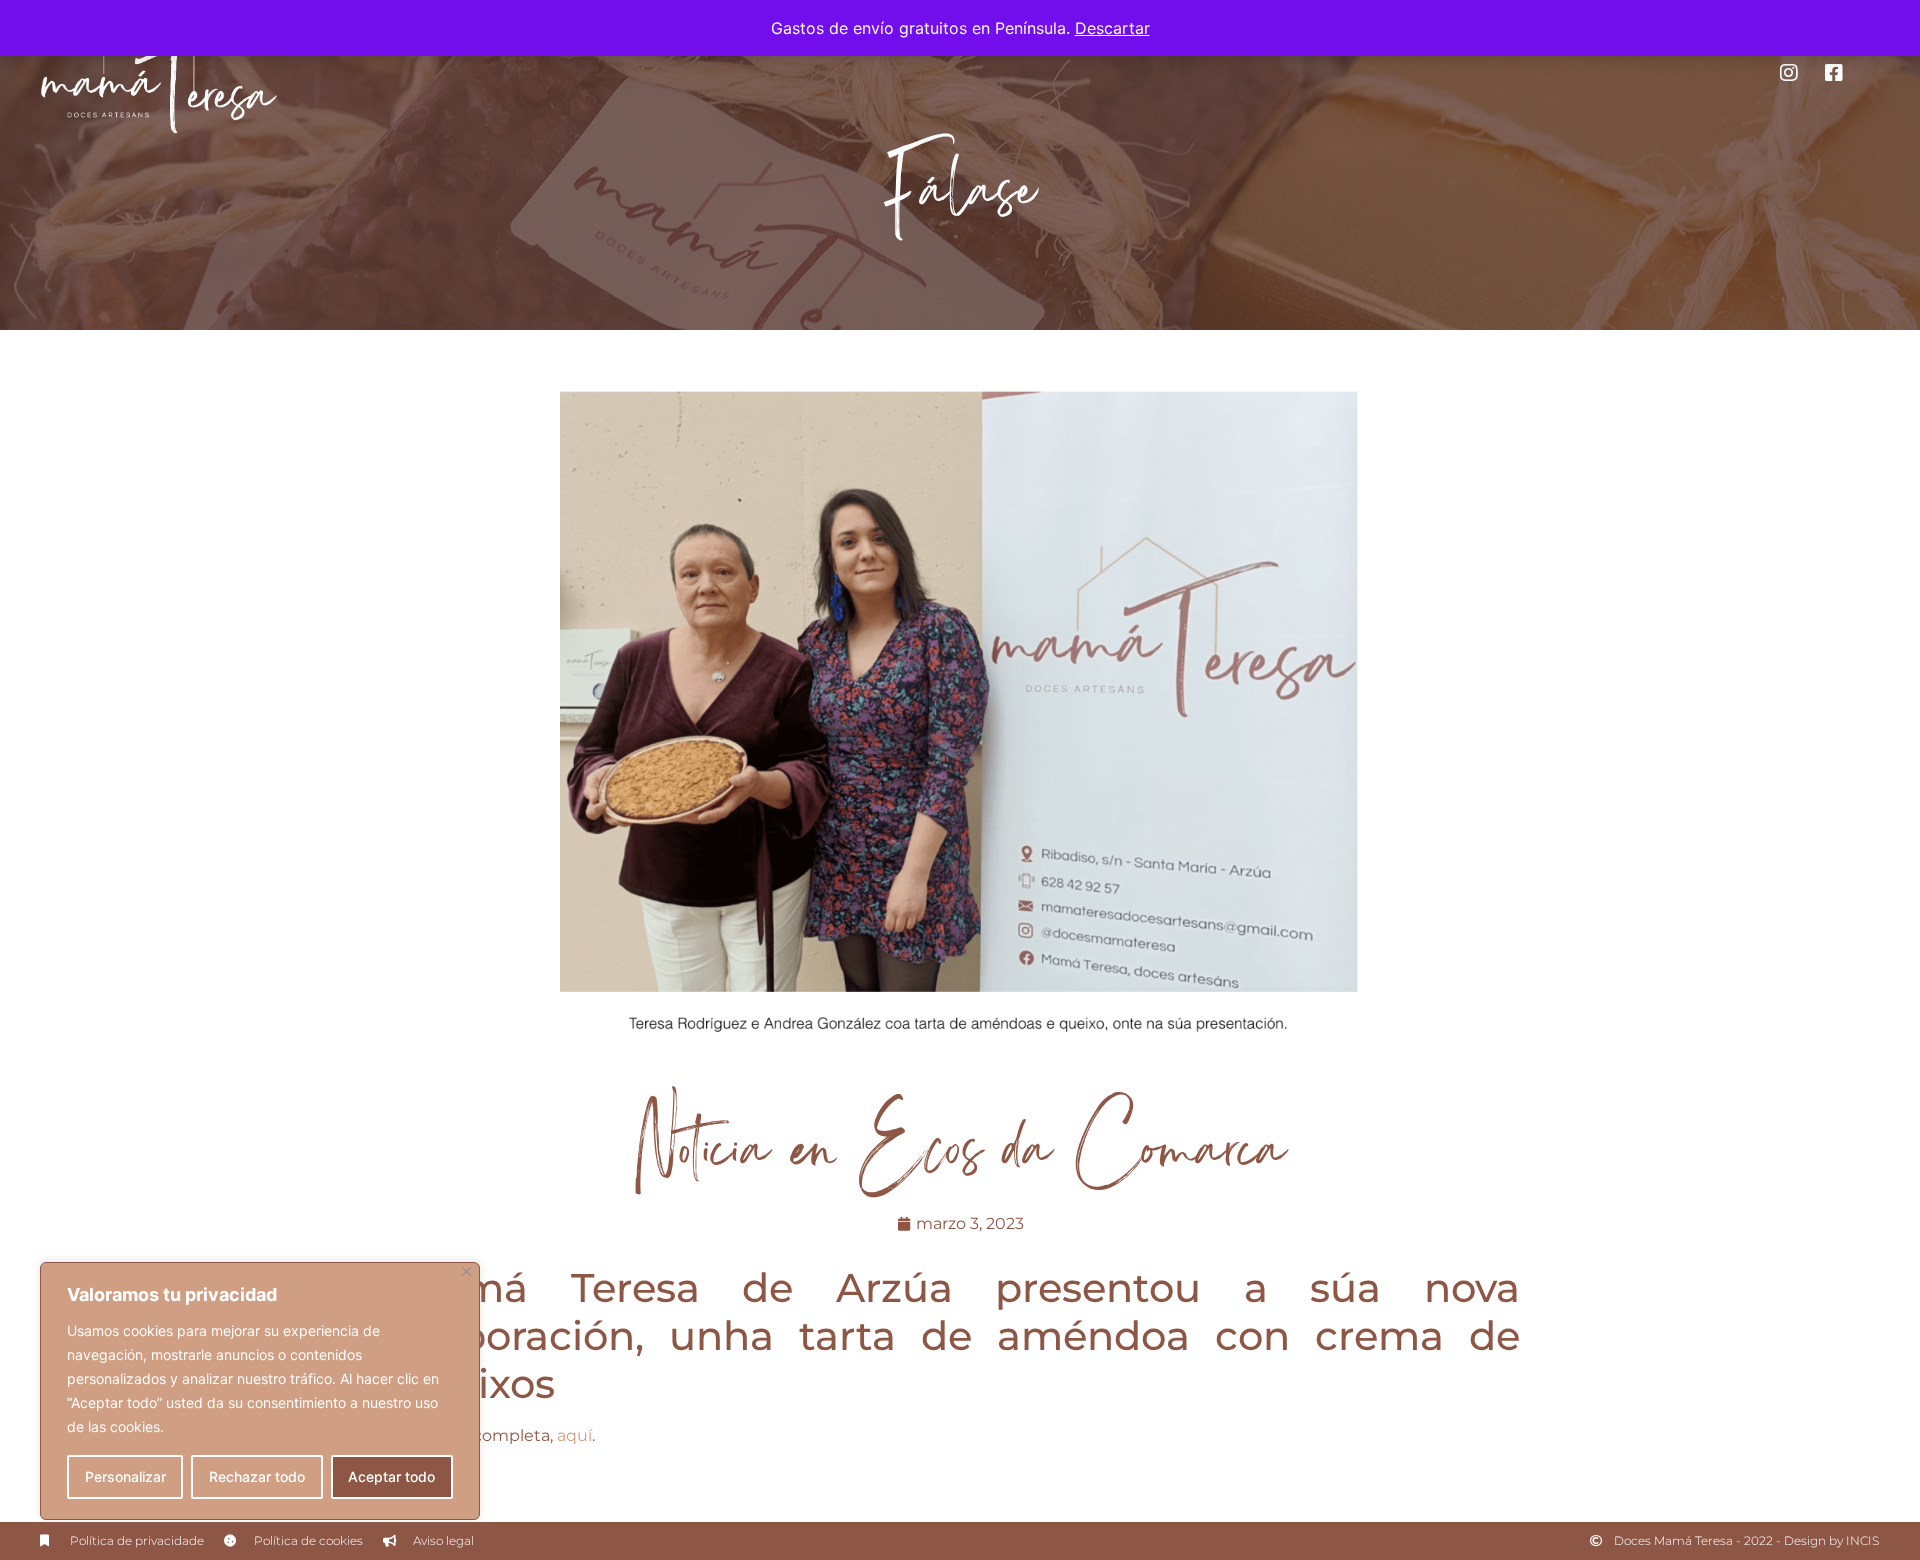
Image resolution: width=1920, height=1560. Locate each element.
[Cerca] (466, 1271)
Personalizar (125, 1476)
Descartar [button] (1112, 28)
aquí (574, 1435)
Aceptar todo (391, 1476)
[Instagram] (1789, 73)
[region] (260, 1391)
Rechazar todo (257, 1476)
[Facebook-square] (1834, 73)
